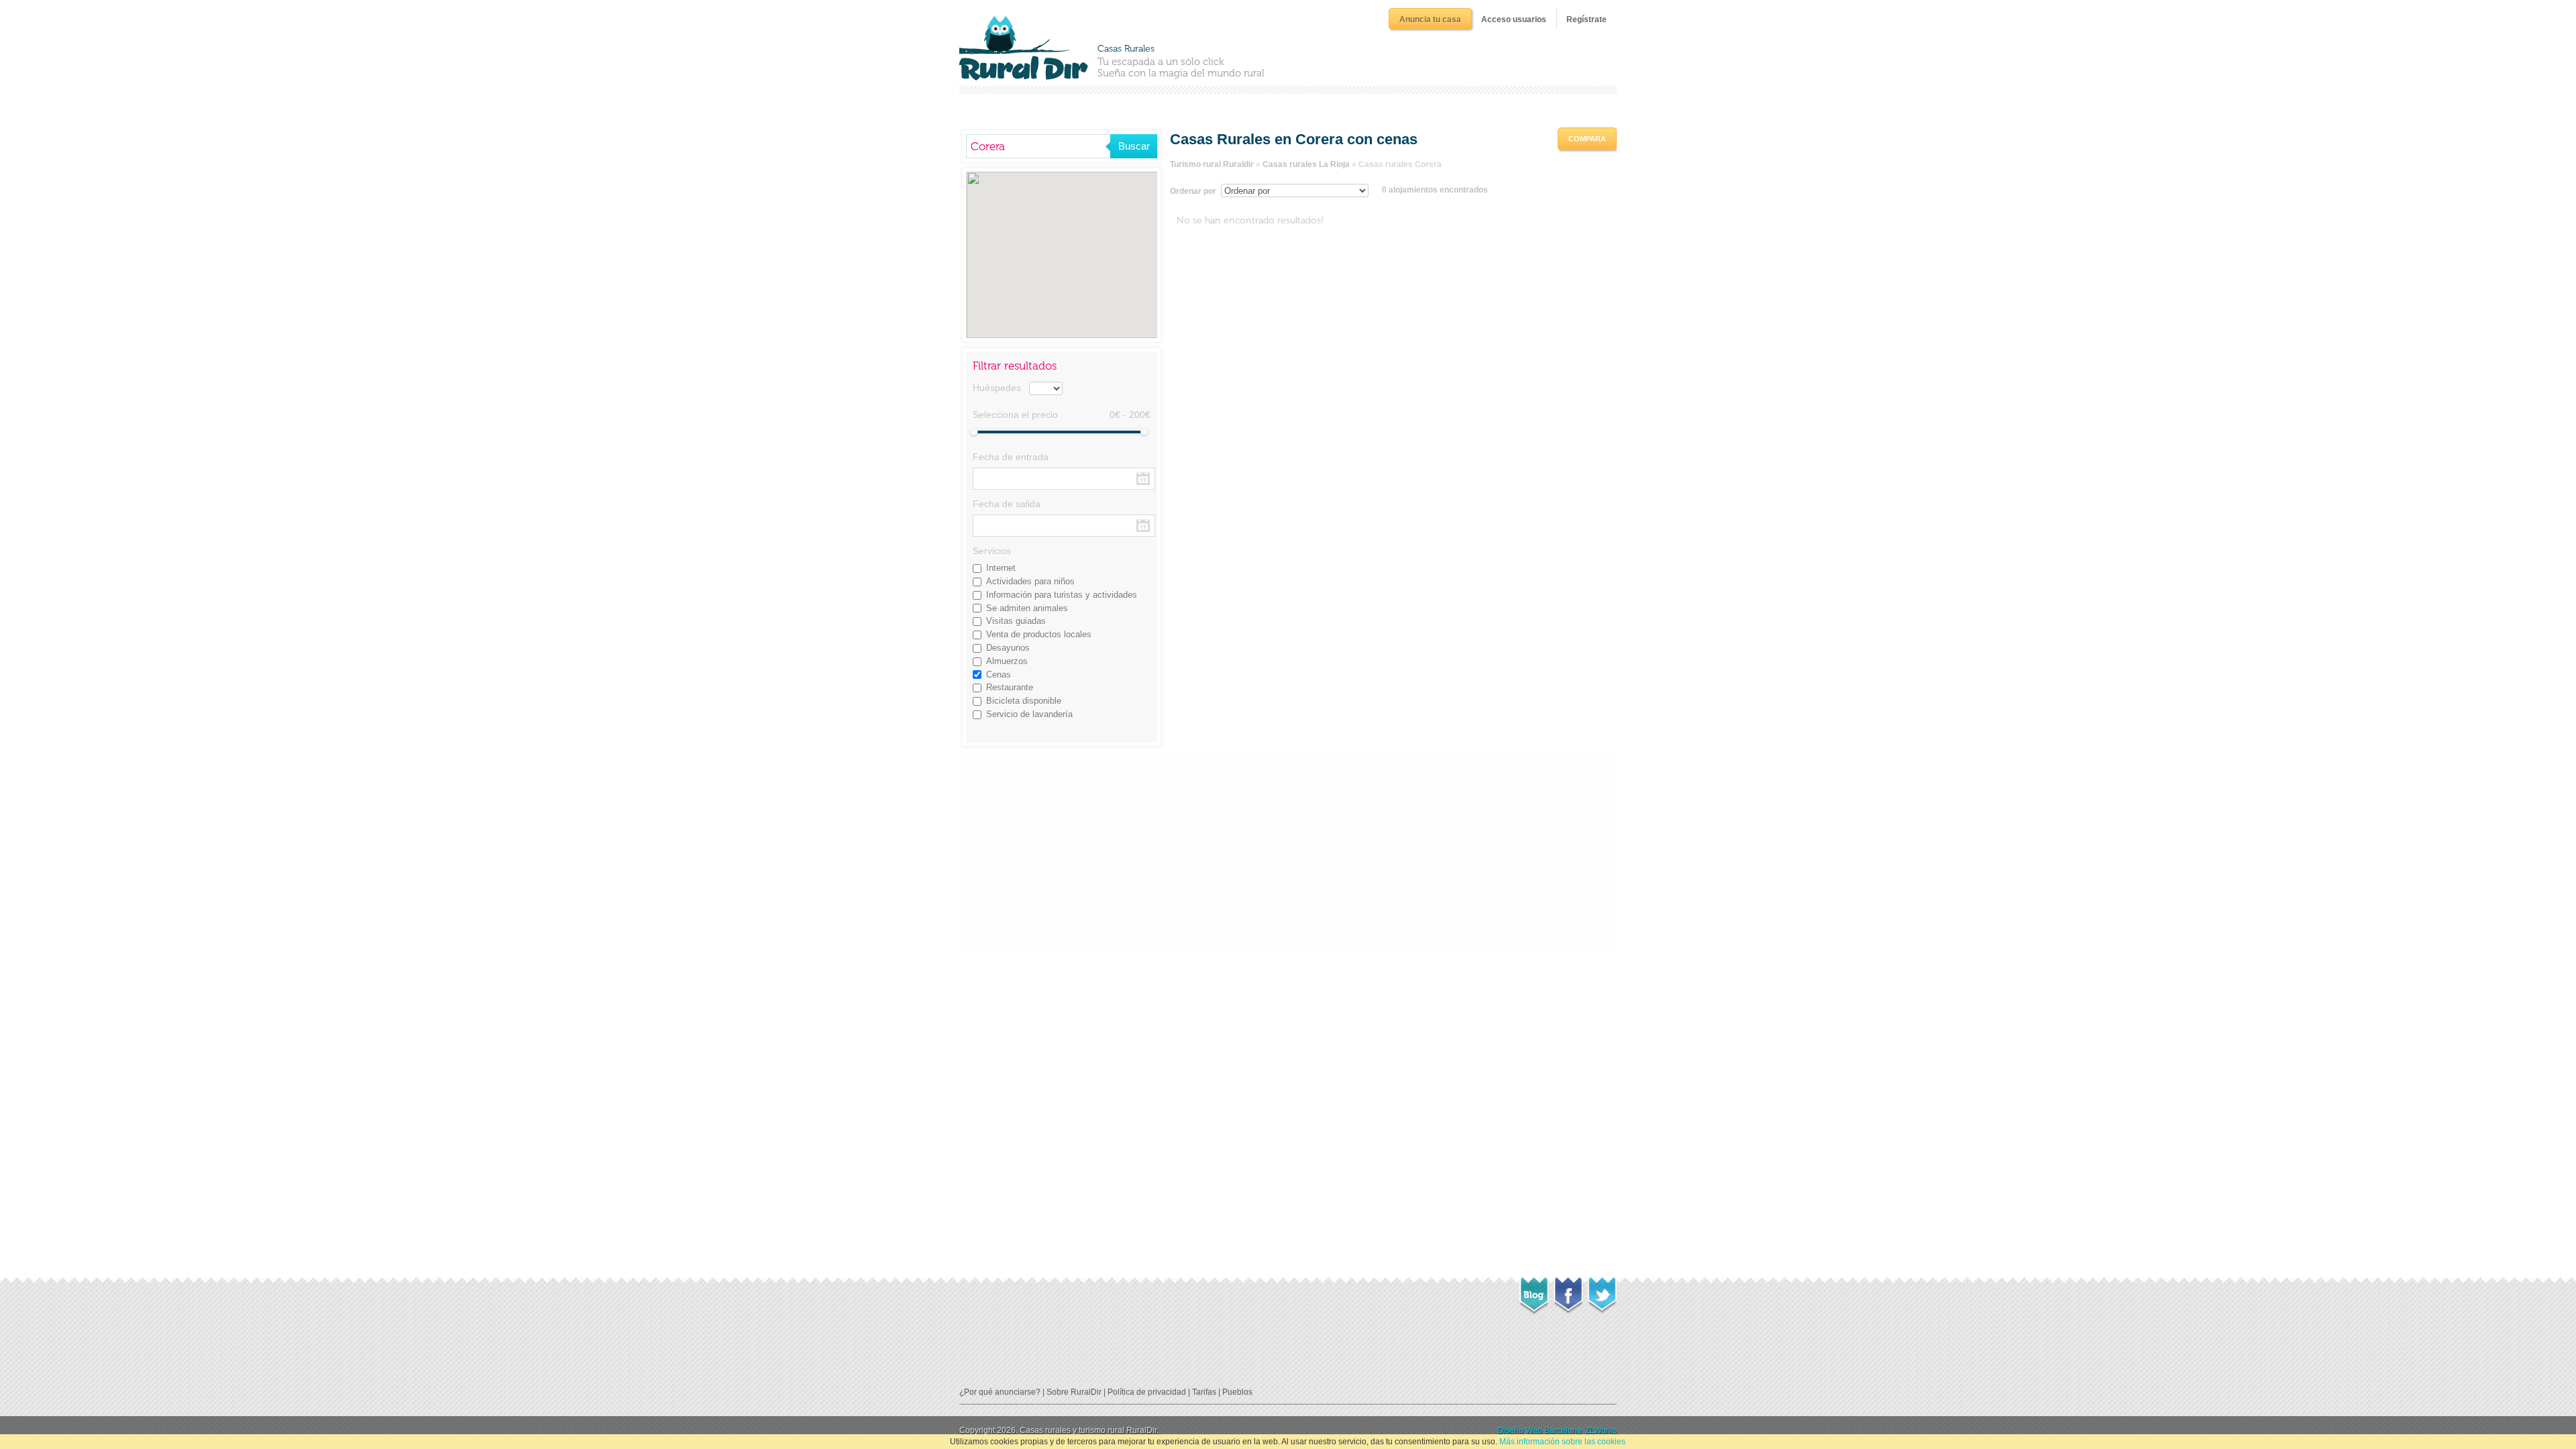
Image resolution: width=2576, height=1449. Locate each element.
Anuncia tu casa (1430, 19)
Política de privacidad (1147, 1392)
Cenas (999, 675)
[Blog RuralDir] (1534, 1292)
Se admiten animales (1027, 608)
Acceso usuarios (1514, 19)
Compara (1587, 139)
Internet (1001, 568)
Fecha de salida (1007, 504)
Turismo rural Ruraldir (1212, 164)
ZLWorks (1601, 1430)
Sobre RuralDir (1074, 1392)
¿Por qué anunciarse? (1000, 1392)
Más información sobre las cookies (1562, 1442)
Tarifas (1204, 1392)
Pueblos (1237, 1392)
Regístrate (1587, 19)
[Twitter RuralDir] (1602, 1291)
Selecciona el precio (1015, 415)
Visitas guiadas (1016, 621)
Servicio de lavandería (1029, 714)
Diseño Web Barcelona (1540, 1430)
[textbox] (1038, 146)
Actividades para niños (1030, 581)
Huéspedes (997, 388)
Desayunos (1008, 648)
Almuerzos (1007, 661)
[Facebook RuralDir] (1568, 1291)
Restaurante (1010, 687)
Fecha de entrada (1011, 457)
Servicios (992, 551)
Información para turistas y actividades (1062, 595)
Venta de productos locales (1039, 634)
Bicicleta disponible (1024, 701)
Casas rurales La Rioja (1306, 164)
